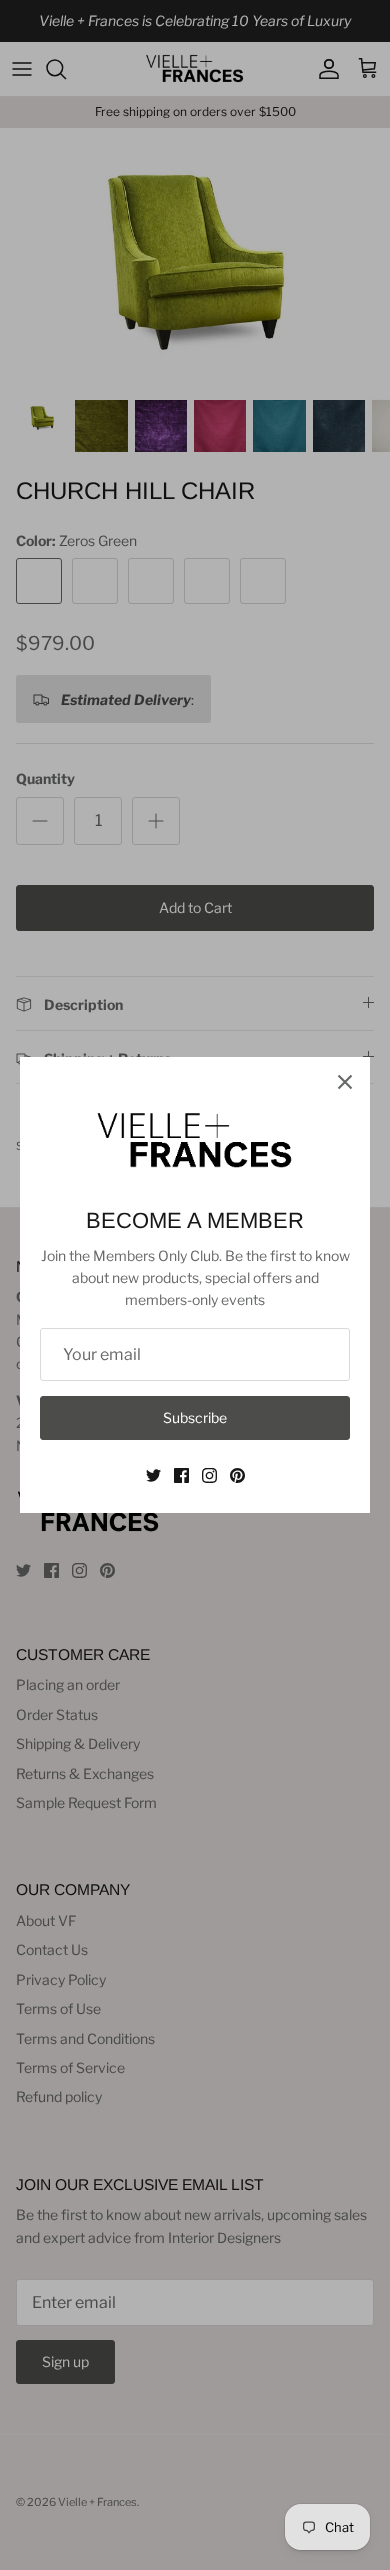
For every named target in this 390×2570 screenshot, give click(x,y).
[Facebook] (181, 1475)
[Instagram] (209, 1475)
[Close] (345, 1082)
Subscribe (195, 1417)
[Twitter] (153, 1475)
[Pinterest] (237, 1475)
